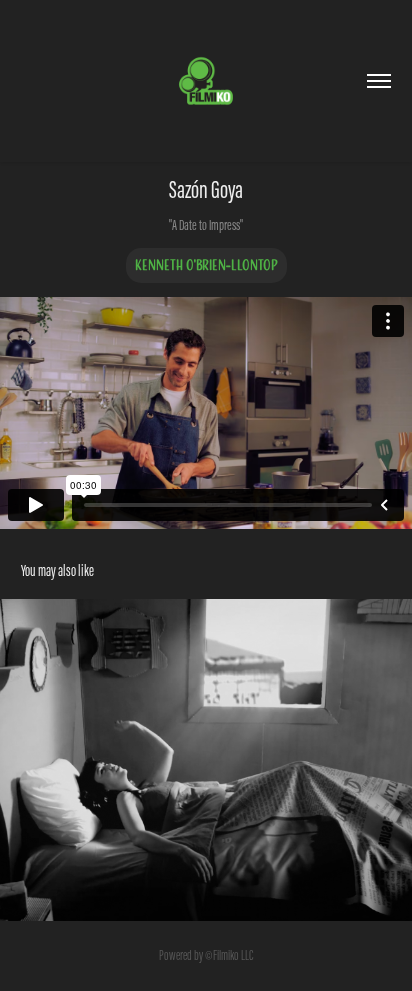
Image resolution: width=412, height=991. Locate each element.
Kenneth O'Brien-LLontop (206, 265)
